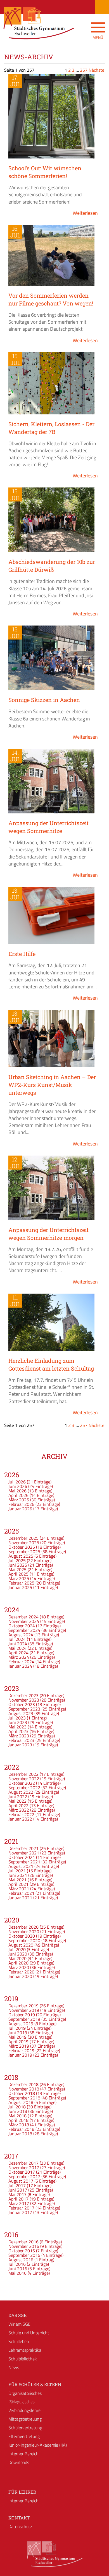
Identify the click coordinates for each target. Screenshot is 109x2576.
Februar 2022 (21, 1814)
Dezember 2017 (23, 2163)
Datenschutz (20, 2526)
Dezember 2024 (23, 1617)
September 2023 (24, 1709)
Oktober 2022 (22, 1783)
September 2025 (24, 1551)
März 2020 (19, 1967)
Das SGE (17, 2315)
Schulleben (19, 2341)
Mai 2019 (17, 2037)
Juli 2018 (17, 2107)
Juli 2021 (17, 1871)
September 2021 (24, 1862)
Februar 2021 (21, 1893)
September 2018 (24, 2098)
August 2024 (21, 1635)
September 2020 (24, 1940)
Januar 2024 (20, 1666)
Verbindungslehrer (25, 2410)
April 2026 (18, 1495)
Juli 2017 (17, 2185)
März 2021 (19, 1889)
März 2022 (19, 1810)
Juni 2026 (18, 1486)
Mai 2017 (17, 2194)
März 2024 (19, 1657)
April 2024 (18, 1653)
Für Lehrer (22, 2492)
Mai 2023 (17, 1727)
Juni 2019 (18, 2033)
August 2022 (21, 1792)
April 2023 (18, 1731)
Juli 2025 (17, 1560)
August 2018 (21, 2102)
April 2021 (18, 1884)
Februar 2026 (21, 1504)
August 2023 (21, 1713)
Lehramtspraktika (25, 2350)
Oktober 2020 (22, 1936)
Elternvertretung (24, 2436)
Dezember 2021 (23, 1848)
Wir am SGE (19, 2324)
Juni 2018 (18, 2111)
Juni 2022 (18, 1796)
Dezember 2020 (23, 1927)
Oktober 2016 (22, 2251)
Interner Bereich (23, 2454)
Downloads (19, 2462)
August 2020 (21, 1945)
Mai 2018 (17, 2116)
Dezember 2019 (23, 2006)
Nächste (96, 70)
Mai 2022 (17, 1801)
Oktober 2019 (22, 2015)
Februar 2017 (21, 2208)
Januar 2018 (20, 2134)
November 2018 (24, 2089)
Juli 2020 (17, 1949)
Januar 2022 (20, 1819)
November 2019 (24, 2010)
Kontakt (19, 2518)
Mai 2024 (17, 1648)
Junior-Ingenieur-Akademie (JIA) (38, 2445)
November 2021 (24, 1853)
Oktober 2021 (22, 1857)
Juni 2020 (18, 1954)
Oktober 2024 (22, 1626)
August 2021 (21, 1866)
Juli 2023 (17, 1718)
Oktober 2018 (22, 2093)
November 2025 (24, 1543)
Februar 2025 (21, 1583)
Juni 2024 (18, 1644)
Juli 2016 (17, 2264)
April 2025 (18, 1574)
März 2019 (19, 2046)
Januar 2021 (20, 1898)
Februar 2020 (21, 1972)
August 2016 (21, 2260)
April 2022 (18, 1805)
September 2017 (24, 2176)
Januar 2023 (20, 1745)
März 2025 (19, 1578)
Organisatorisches (25, 2393)
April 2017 (18, 2199)
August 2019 (21, 2024)
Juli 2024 (17, 1639)
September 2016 (24, 2255)
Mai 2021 (17, 1880)
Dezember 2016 (23, 2242)
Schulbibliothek (23, 2359)
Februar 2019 (21, 2050)
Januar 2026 (20, 1509)
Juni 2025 (18, 1565)
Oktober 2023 (22, 1704)
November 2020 (24, 1931)
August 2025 (21, 1556)
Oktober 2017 (22, 2172)
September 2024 (24, 1630)
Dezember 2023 (23, 1695)
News (14, 2367)
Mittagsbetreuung (25, 2419)
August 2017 (21, 2181)
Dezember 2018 (23, 2084)
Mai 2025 (17, 1569)
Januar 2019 (20, 2055)
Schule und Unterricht (29, 2333)
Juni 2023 (18, 1722)
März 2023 (19, 1736)
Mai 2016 (17, 2273)
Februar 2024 (21, 1662)
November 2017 (24, 2167)
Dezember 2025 (23, 1538)
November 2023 (24, 1700)
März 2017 (19, 2203)
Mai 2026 (17, 1491)
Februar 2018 (21, 2129)
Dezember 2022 (23, 1774)
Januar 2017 (20, 2212)
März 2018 (19, 2125)
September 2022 (24, 1788)
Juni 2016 (18, 2269)
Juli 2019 (17, 2028)
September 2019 (24, 2019)
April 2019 (18, 2041)
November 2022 (24, 1779)
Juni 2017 (18, 2190)
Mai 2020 (17, 1958)
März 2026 (19, 1500)
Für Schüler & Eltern (35, 2384)
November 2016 (24, 2246)
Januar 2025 (20, 1587)
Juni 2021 (18, 1875)
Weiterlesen (85, 213)
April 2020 (18, 1963)
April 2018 (18, 2120)
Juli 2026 (17, 1482)
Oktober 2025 (22, 1547)
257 (84, 70)
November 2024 (24, 1621)
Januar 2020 (20, 1976)
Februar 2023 (21, 1740)
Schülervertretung (25, 2428)
